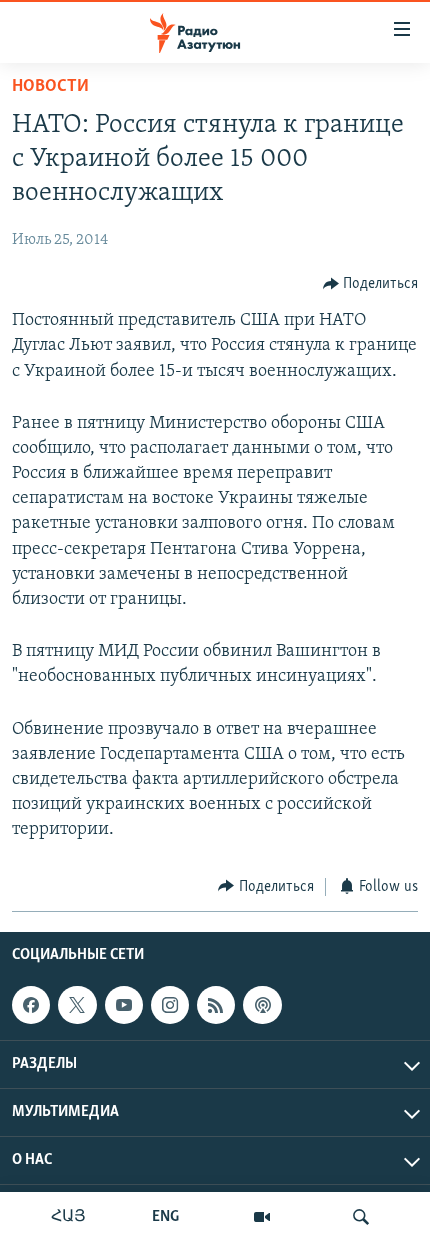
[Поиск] (361, 1217)
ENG (165, 1217)
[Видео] (262, 1217)
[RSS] (216, 1005)
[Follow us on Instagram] (170, 1005)
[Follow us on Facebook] (31, 1005)
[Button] (371, 284)
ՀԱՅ (68, 1217)
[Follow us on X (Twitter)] (77, 1005)
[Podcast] (262, 1005)
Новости (50, 87)
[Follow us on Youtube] (124, 1005)
